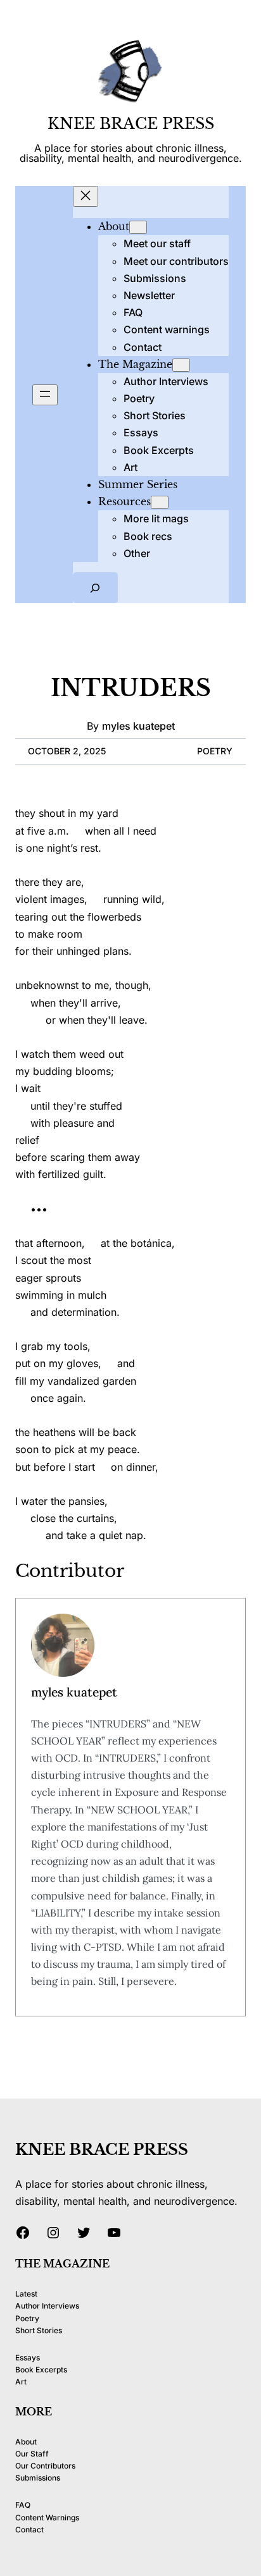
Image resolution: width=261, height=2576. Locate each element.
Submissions (38, 2478)
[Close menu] (86, 196)
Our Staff (32, 2454)
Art (21, 2382)
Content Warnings (47, 2518)
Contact (29, 2530)
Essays (28, 2358)
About (26, 2442)
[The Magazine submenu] (181, 365)
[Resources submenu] (160, 502)
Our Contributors (45, 2466)
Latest (26, 2294)
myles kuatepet (138, 726)
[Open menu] (45, 395)
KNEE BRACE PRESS (131, 124)
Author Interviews (47, 2306)
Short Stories (39, 2330)
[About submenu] (138, 227)
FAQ (23, 2505)
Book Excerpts (41, 2370)
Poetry (215, 751)
